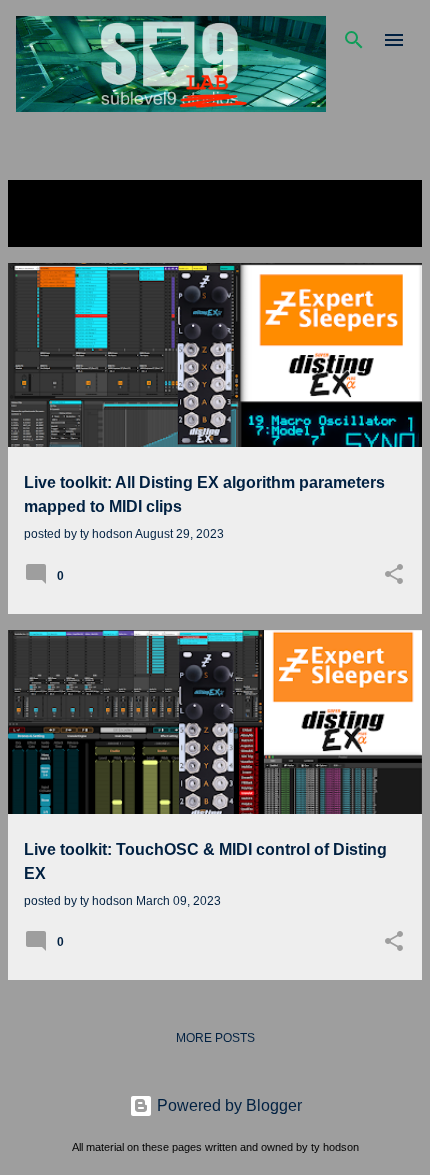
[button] (394, 576)
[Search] (354, 40)
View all (51, 228)
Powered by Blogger (227, 1105)
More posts (215, 1038)
